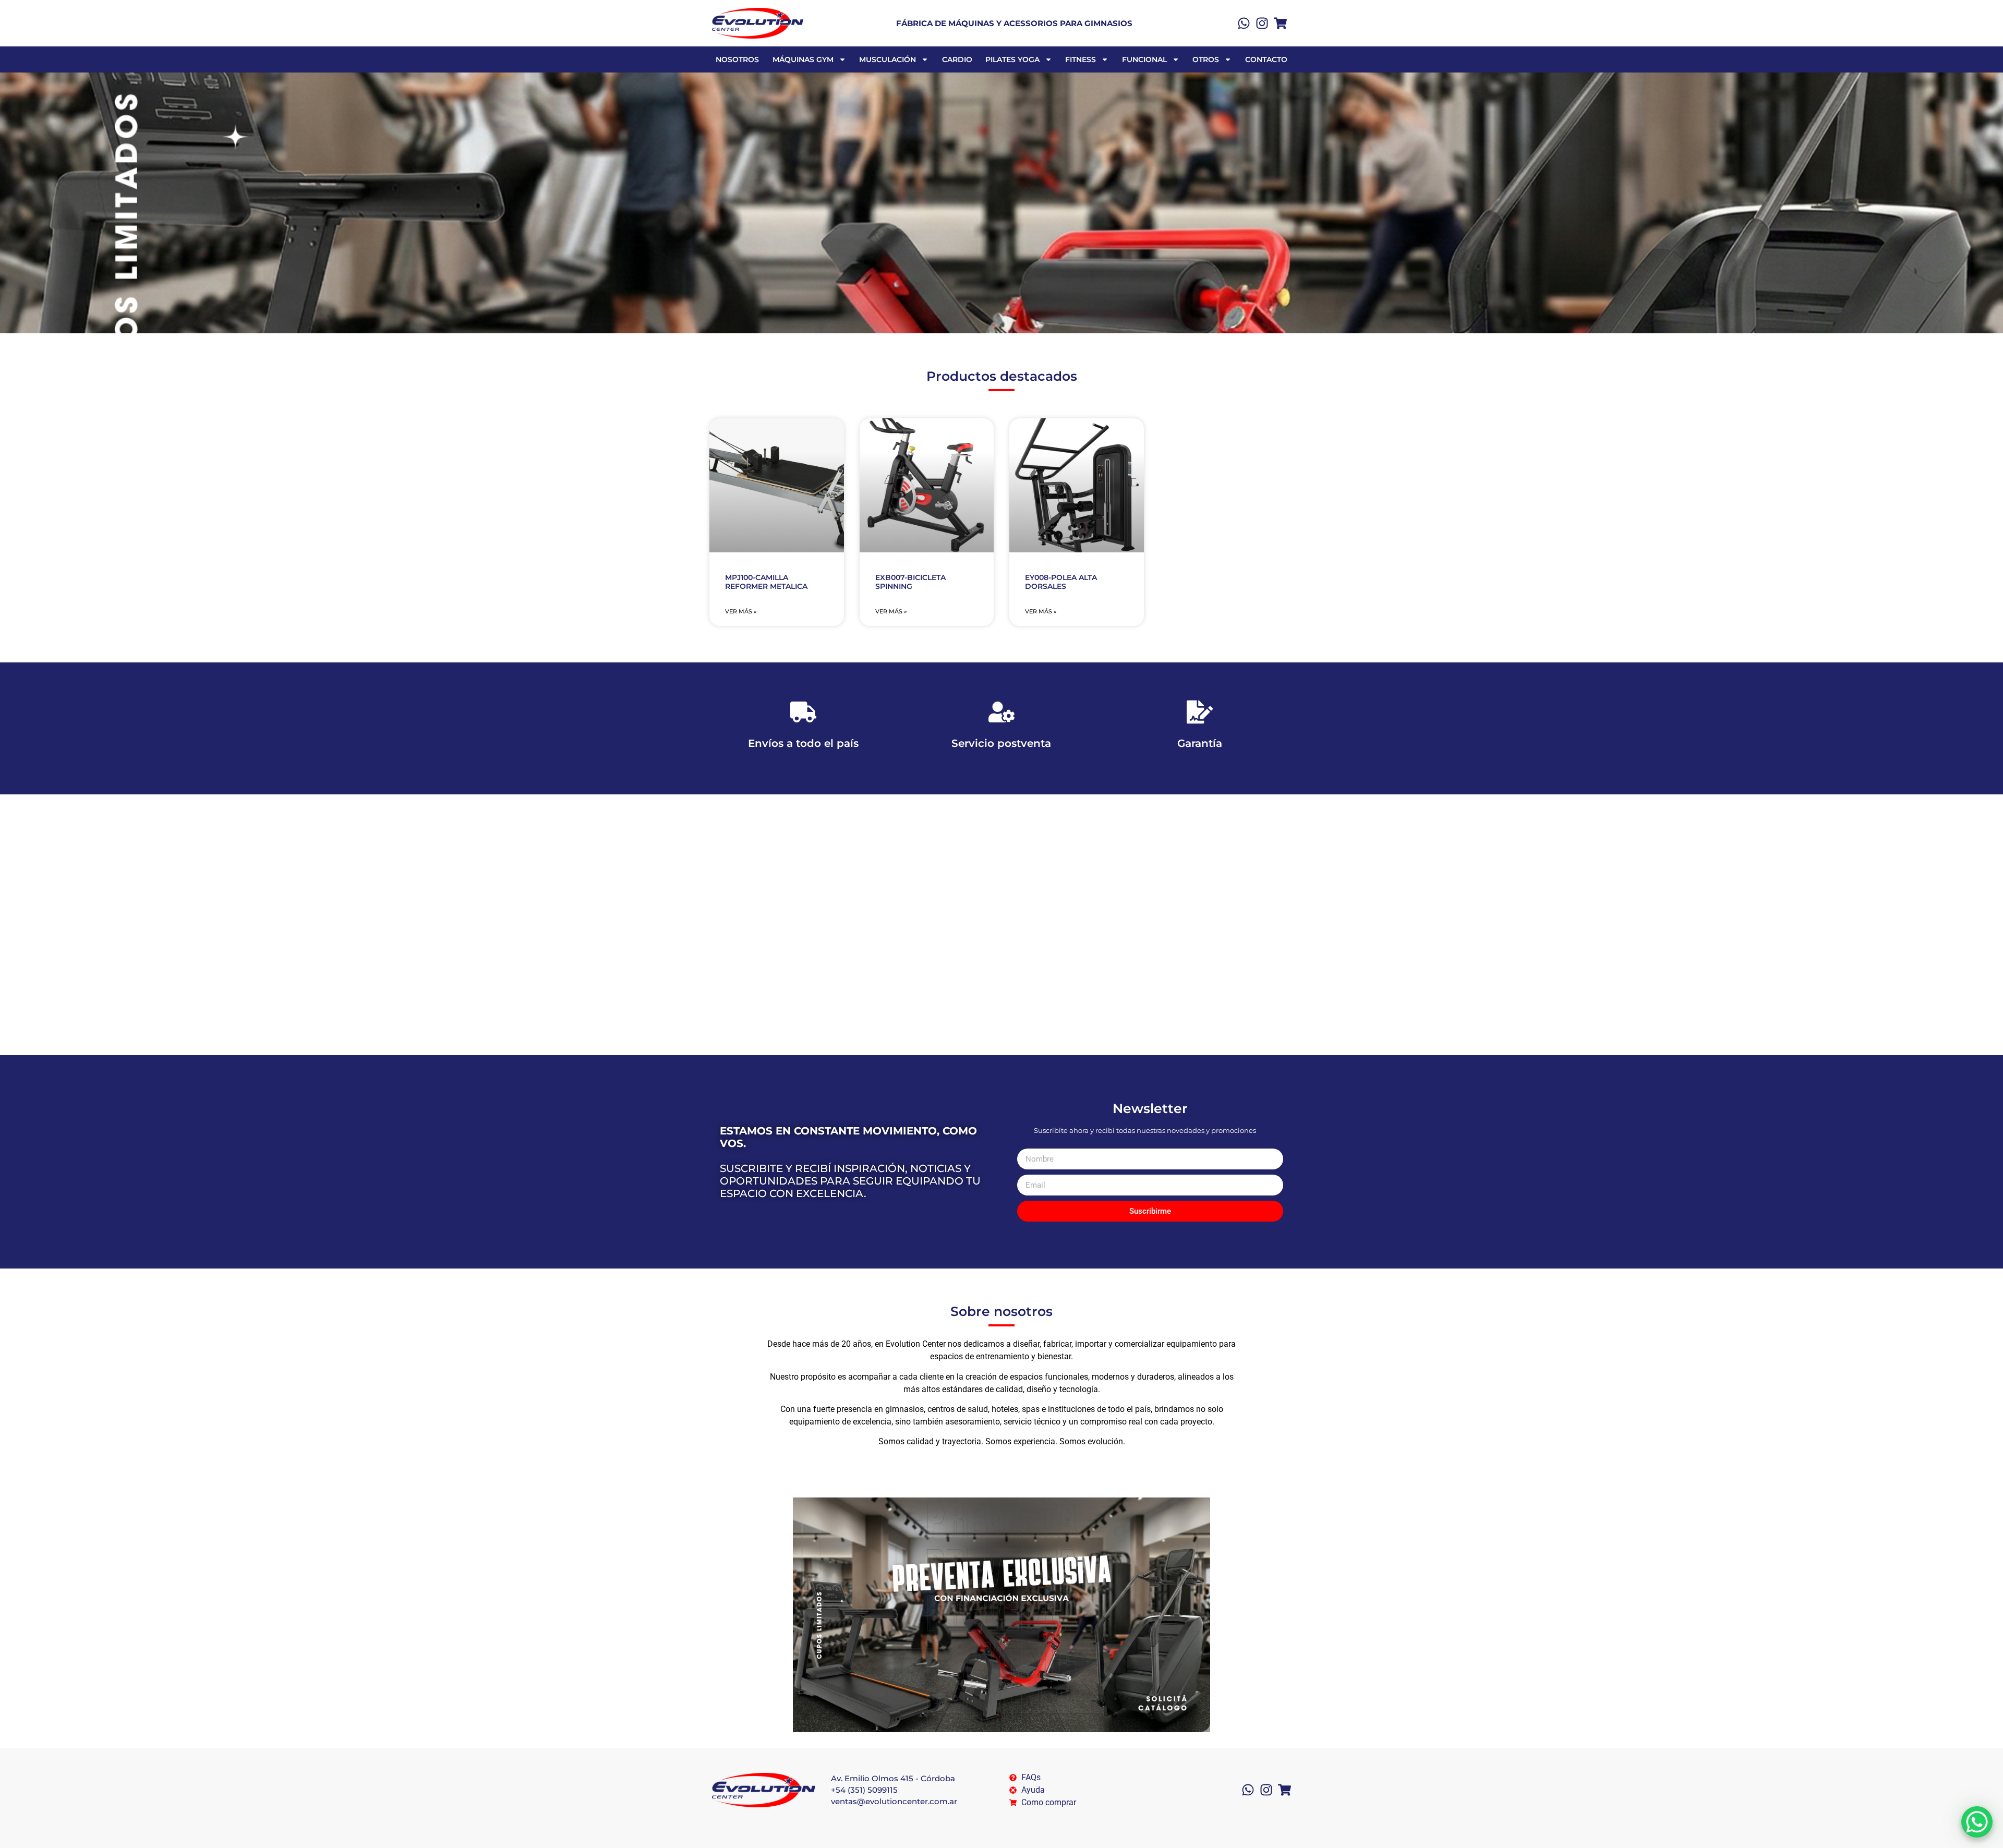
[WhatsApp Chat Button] (1977, 1822)
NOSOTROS (737, 59)
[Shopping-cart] (1280, 23)
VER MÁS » (741, 611)
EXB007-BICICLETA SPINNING (910, 582)
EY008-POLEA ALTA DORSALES (1061, 582)
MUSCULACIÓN (888, 59)
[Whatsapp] (1244, 23)
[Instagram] (1262, 23)
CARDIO (957, 59)
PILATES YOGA (1012, 59)
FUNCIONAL (1144, 59)
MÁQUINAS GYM (803, 59)
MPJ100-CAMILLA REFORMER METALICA (766, 582)
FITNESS (1081, 59)
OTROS (1206, 59)
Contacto (1266, 59)
